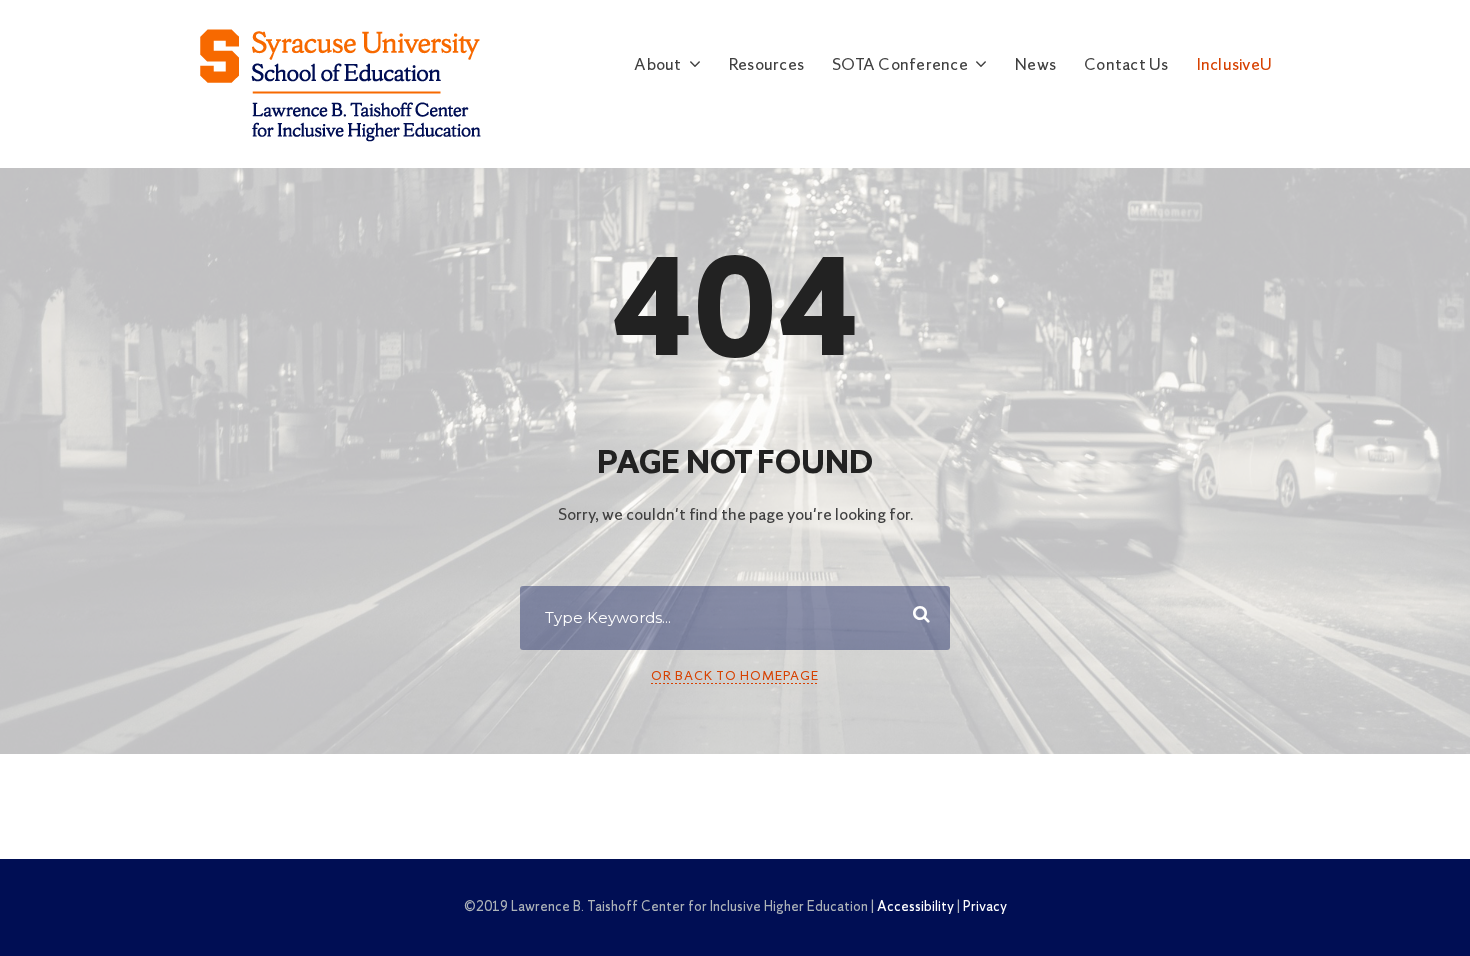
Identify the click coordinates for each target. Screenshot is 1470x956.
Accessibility (915, 907)
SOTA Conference (900, 65)
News (1035, 65)
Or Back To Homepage (735, 676)
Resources (766, 65)
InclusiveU (1235, 65)
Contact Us (1126, 65)
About (657, 65)
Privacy (985, 907)
